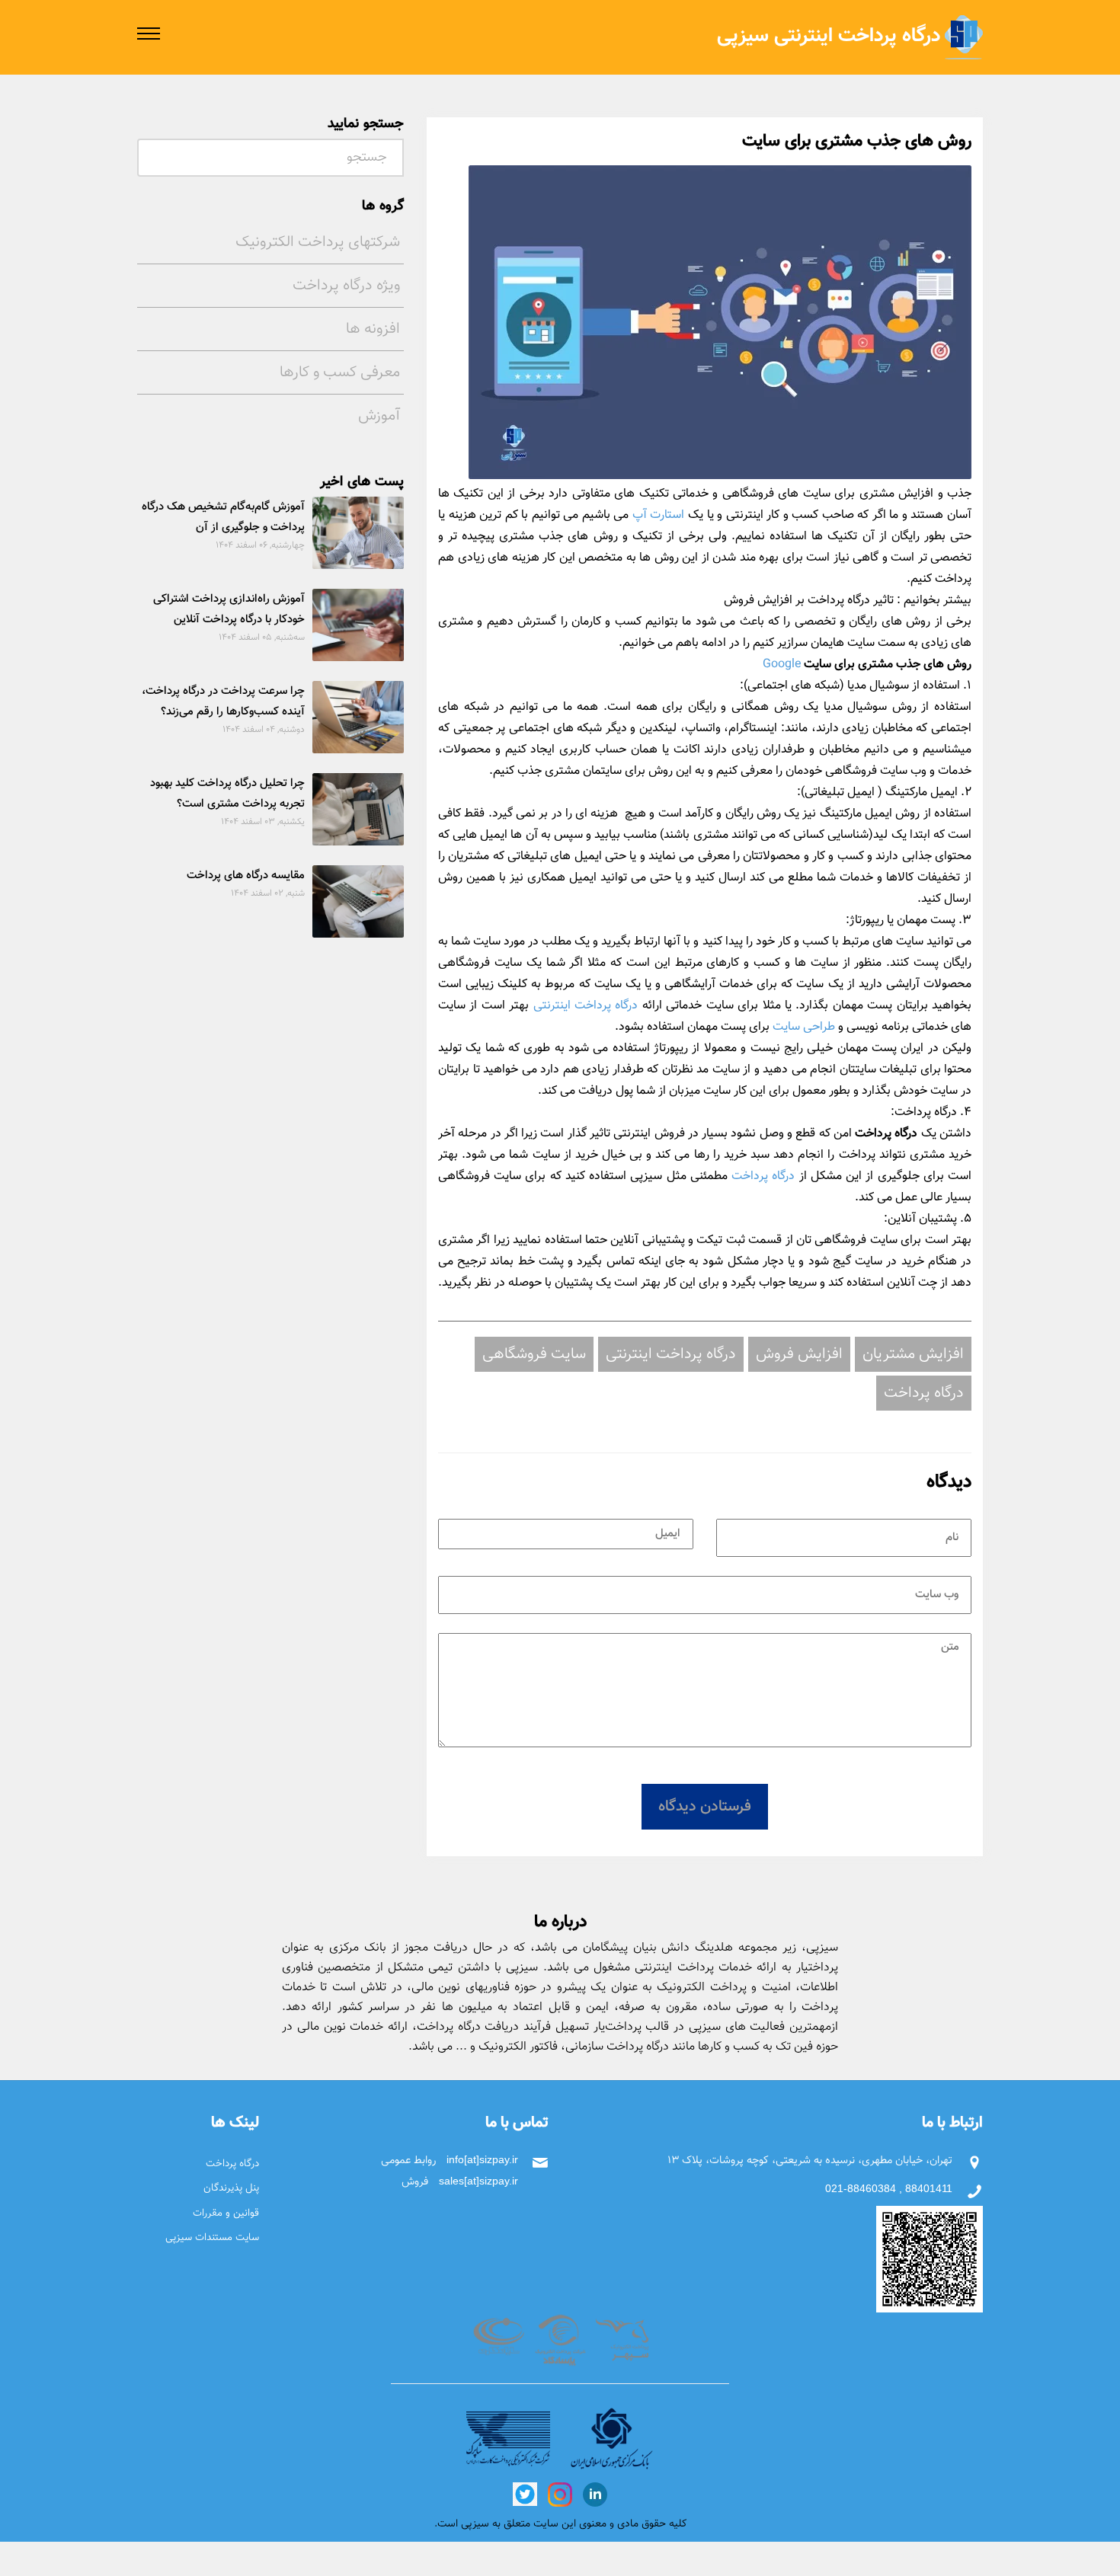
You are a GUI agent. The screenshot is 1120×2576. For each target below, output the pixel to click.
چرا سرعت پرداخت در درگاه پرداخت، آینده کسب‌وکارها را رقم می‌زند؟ (223, 702)
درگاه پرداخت (763, 1176)
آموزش (379, 416)
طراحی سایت (804, 1027)
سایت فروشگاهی (534, 1354)
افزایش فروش (799, 1354)
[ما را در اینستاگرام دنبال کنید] (558, 2493)
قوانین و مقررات (226, 2213)
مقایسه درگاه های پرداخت (246, 876)
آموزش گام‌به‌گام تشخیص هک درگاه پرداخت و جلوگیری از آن (223, 517)
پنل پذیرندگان (231, 2188)
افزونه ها (373, 329)
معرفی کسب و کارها (340, 372)
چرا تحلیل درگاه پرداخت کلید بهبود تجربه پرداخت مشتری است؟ (227, 794)
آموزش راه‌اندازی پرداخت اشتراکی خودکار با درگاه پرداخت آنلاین (229, 609)
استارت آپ (659, 515)
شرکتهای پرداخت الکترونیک (318, 242)
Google (782, 665)
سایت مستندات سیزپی (212, 2237)
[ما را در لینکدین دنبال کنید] (594, 2493)
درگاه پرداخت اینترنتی (586, 1006)
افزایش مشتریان (913, 1354)
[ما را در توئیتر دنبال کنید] (525, 2493)
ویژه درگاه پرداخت (346, 286)
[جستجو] (152, 154)
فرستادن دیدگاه (705, 1807)
